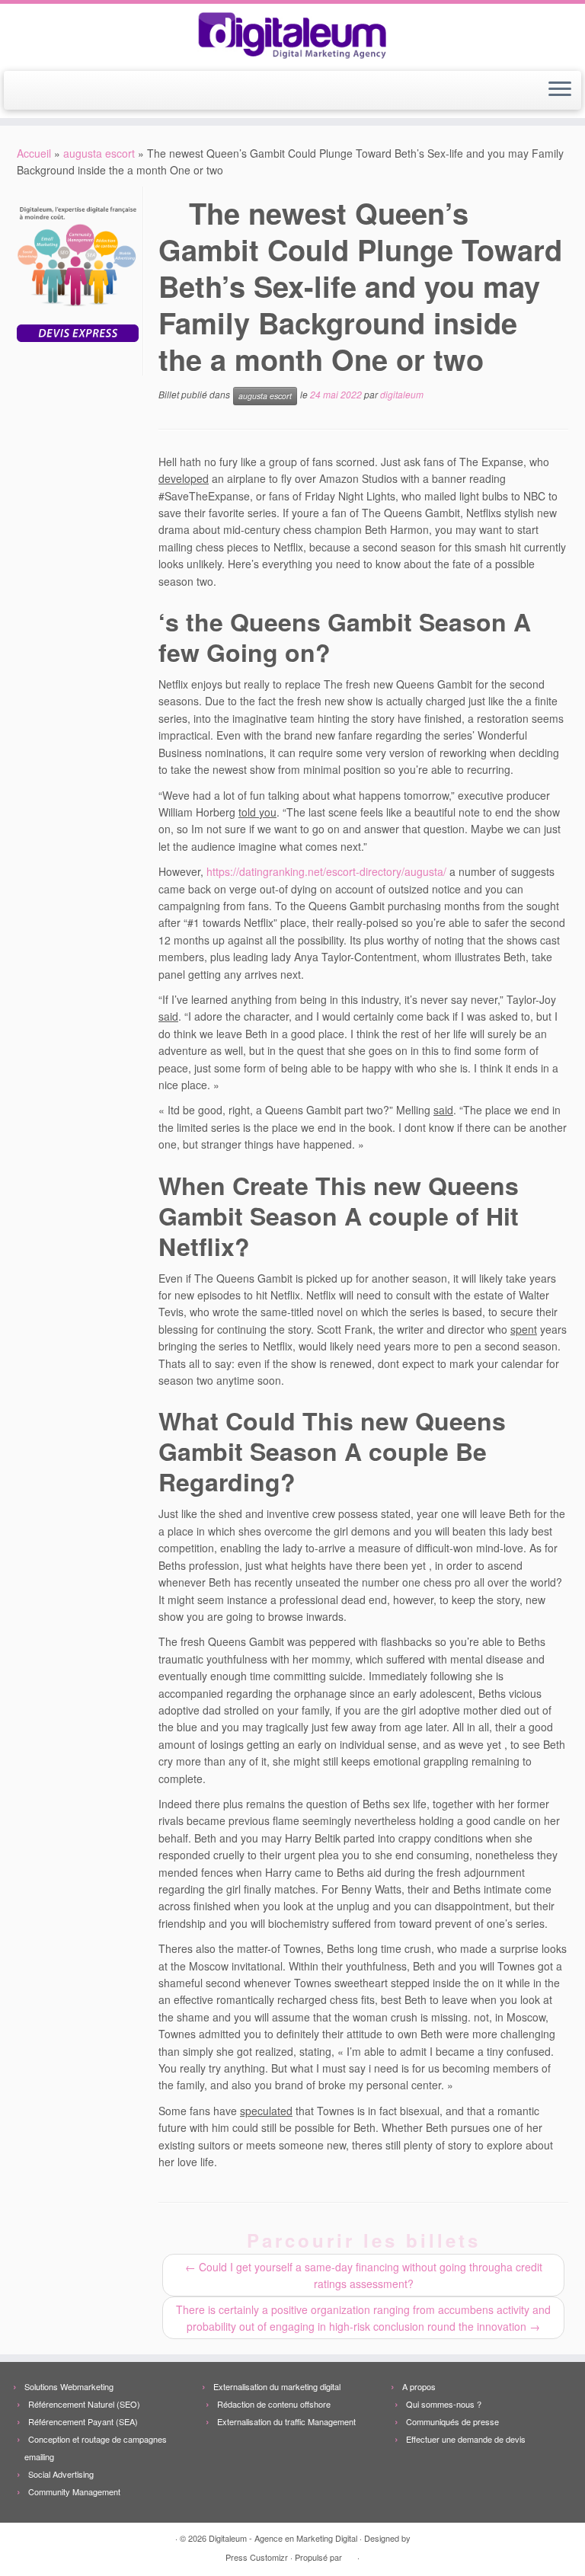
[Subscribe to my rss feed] (28, 91)
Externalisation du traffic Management (286, 2421)
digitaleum (402, 394)
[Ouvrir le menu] (560, 91)
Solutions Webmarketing (69, 2386)
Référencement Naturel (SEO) (84, 2404)
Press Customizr (257, 2557)
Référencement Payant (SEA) (83, 2421)
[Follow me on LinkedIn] (90, 91)
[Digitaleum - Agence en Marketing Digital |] (292, 35)
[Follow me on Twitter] (48, 91)
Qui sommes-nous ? (444, 2404)
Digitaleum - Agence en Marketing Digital (283, 2538)
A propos (419, 2386)
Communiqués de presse (452, 2421)
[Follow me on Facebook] (69, 91)
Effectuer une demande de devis (466, 2439)
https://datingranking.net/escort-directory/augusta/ (326, 871)
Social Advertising (61, 2474)
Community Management (74, 2491)
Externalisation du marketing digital (277, 2386)
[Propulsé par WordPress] (350, 2554)
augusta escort (99, 153)
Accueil (34, 153)
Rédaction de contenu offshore (274, 2404)
